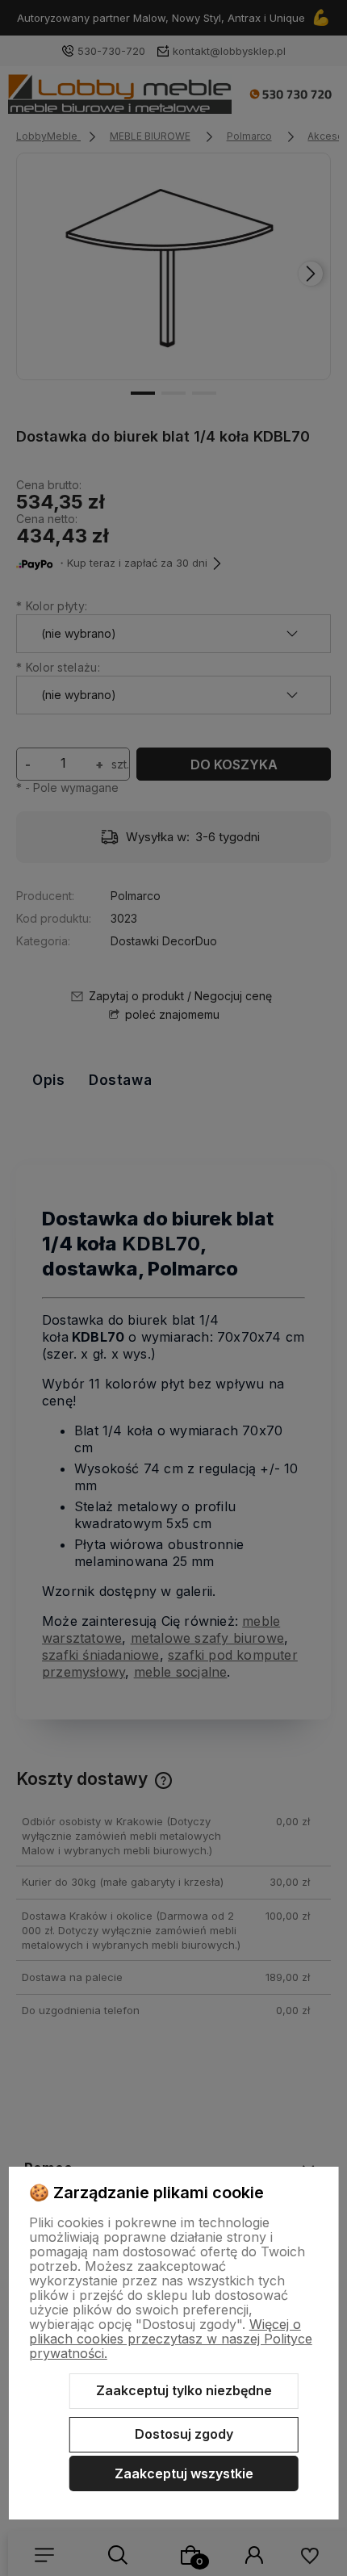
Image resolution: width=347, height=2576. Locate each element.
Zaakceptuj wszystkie (184, 2473)
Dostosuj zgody (184, 2434)
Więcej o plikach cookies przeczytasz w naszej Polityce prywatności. (171, 2339)
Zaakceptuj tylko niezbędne (184, 2390)
